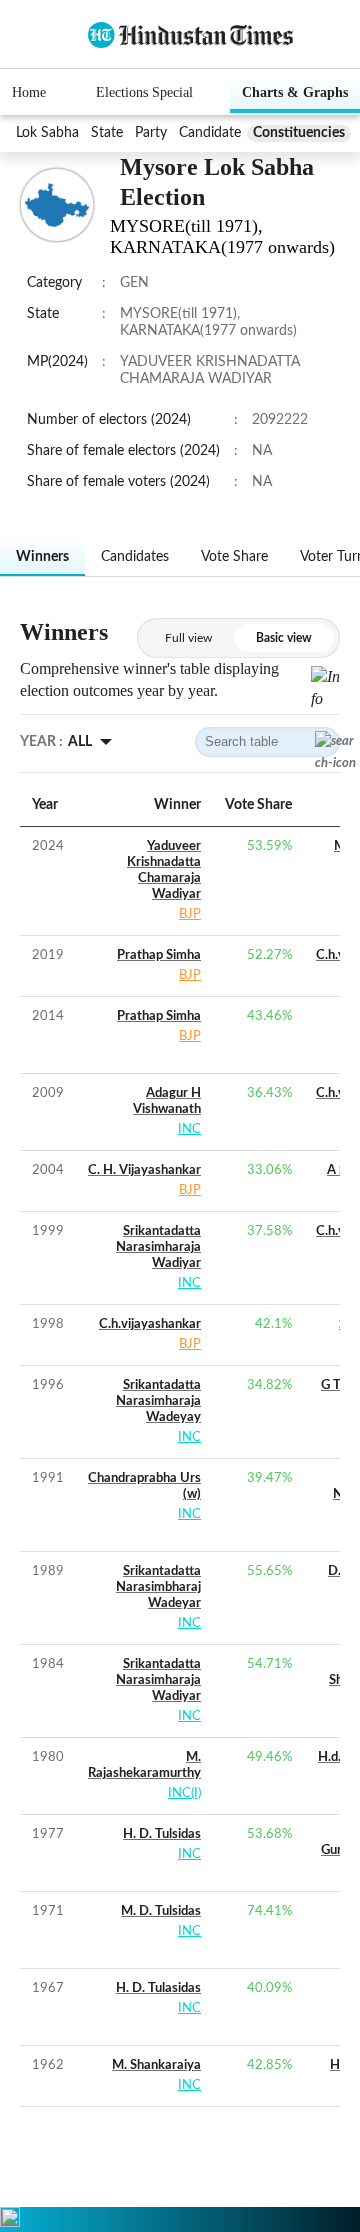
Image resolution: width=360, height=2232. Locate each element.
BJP (190, 914)
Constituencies (299, 133)
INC (189, 1129)
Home (29, 92)
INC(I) (184, 1793)
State (107, 133)
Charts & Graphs (295, 92)
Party (151, 133)
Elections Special (144, 92)
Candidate (210, 133)
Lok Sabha (47, 133)
